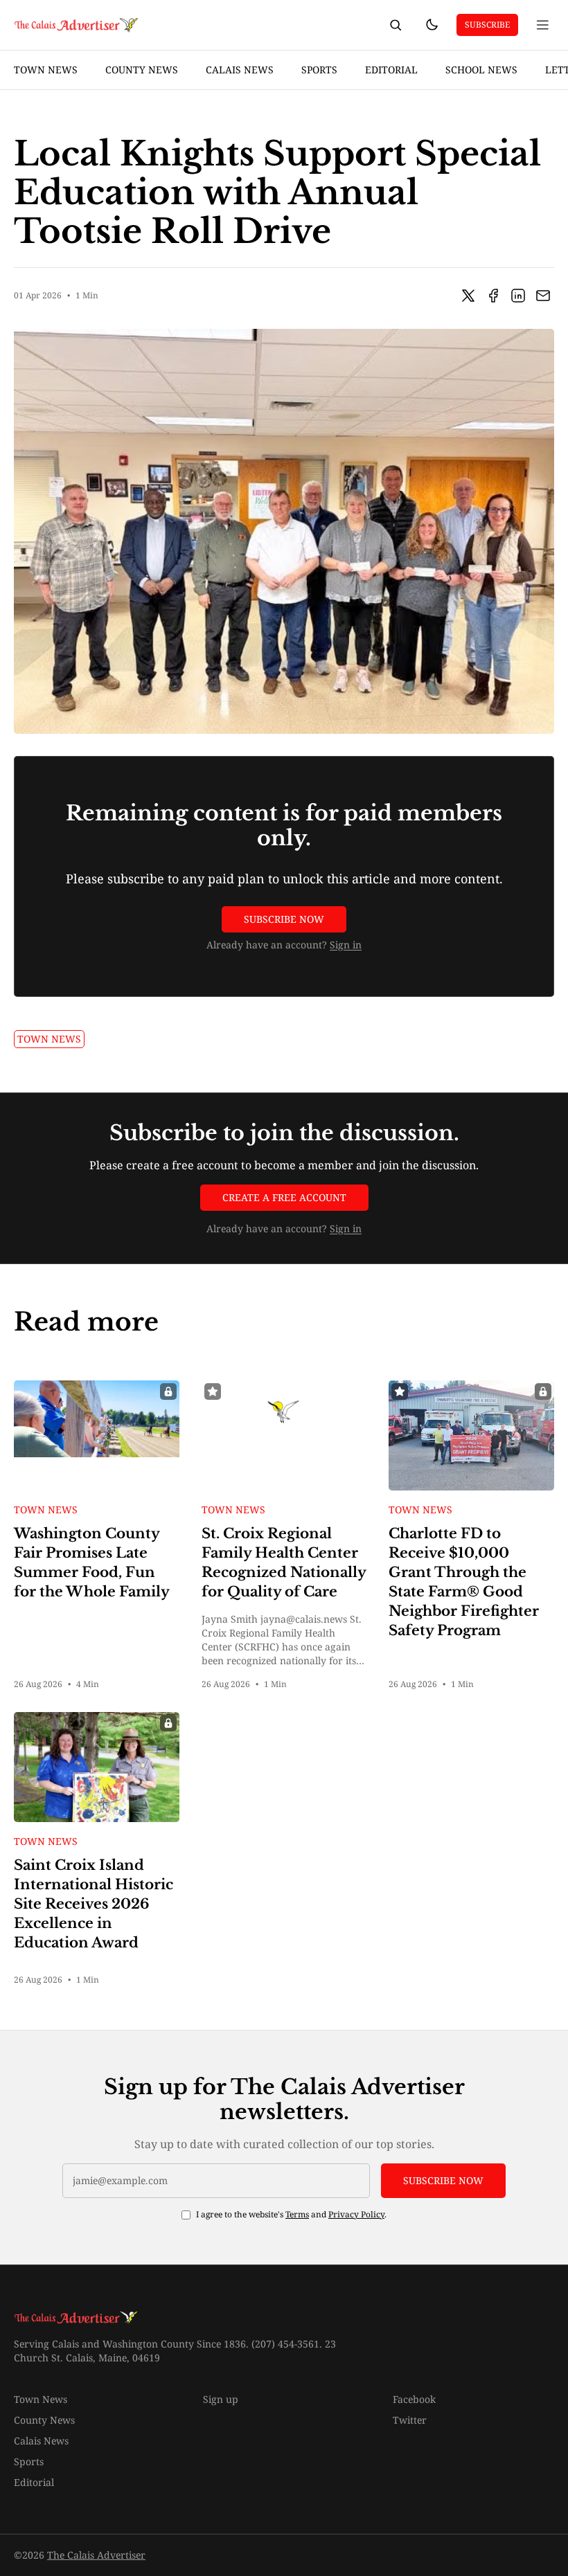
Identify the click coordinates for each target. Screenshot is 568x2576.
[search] (396, 25)
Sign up (221, 2399)
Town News (46, 70)
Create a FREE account (284, 1197)
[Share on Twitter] (468, 296)
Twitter (410, 2420)
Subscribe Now (284, 919)
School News (481, 70)
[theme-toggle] (432, 25)
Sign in (346, 945)
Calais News (240, 70)
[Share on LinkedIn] (518, 296)
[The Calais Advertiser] (77, 25)
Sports (319, 70)
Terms (297, 2214)
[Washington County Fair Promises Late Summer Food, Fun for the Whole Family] (97, 1435)
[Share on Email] (543, 296)
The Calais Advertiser (96, 2555)
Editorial (391, 70)
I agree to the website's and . (291, 2215)
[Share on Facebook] (493, 296)
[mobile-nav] (543, 25)
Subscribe (487, 25)
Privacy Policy (356, 2214)
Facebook (414, 2399)
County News (142, 70)
